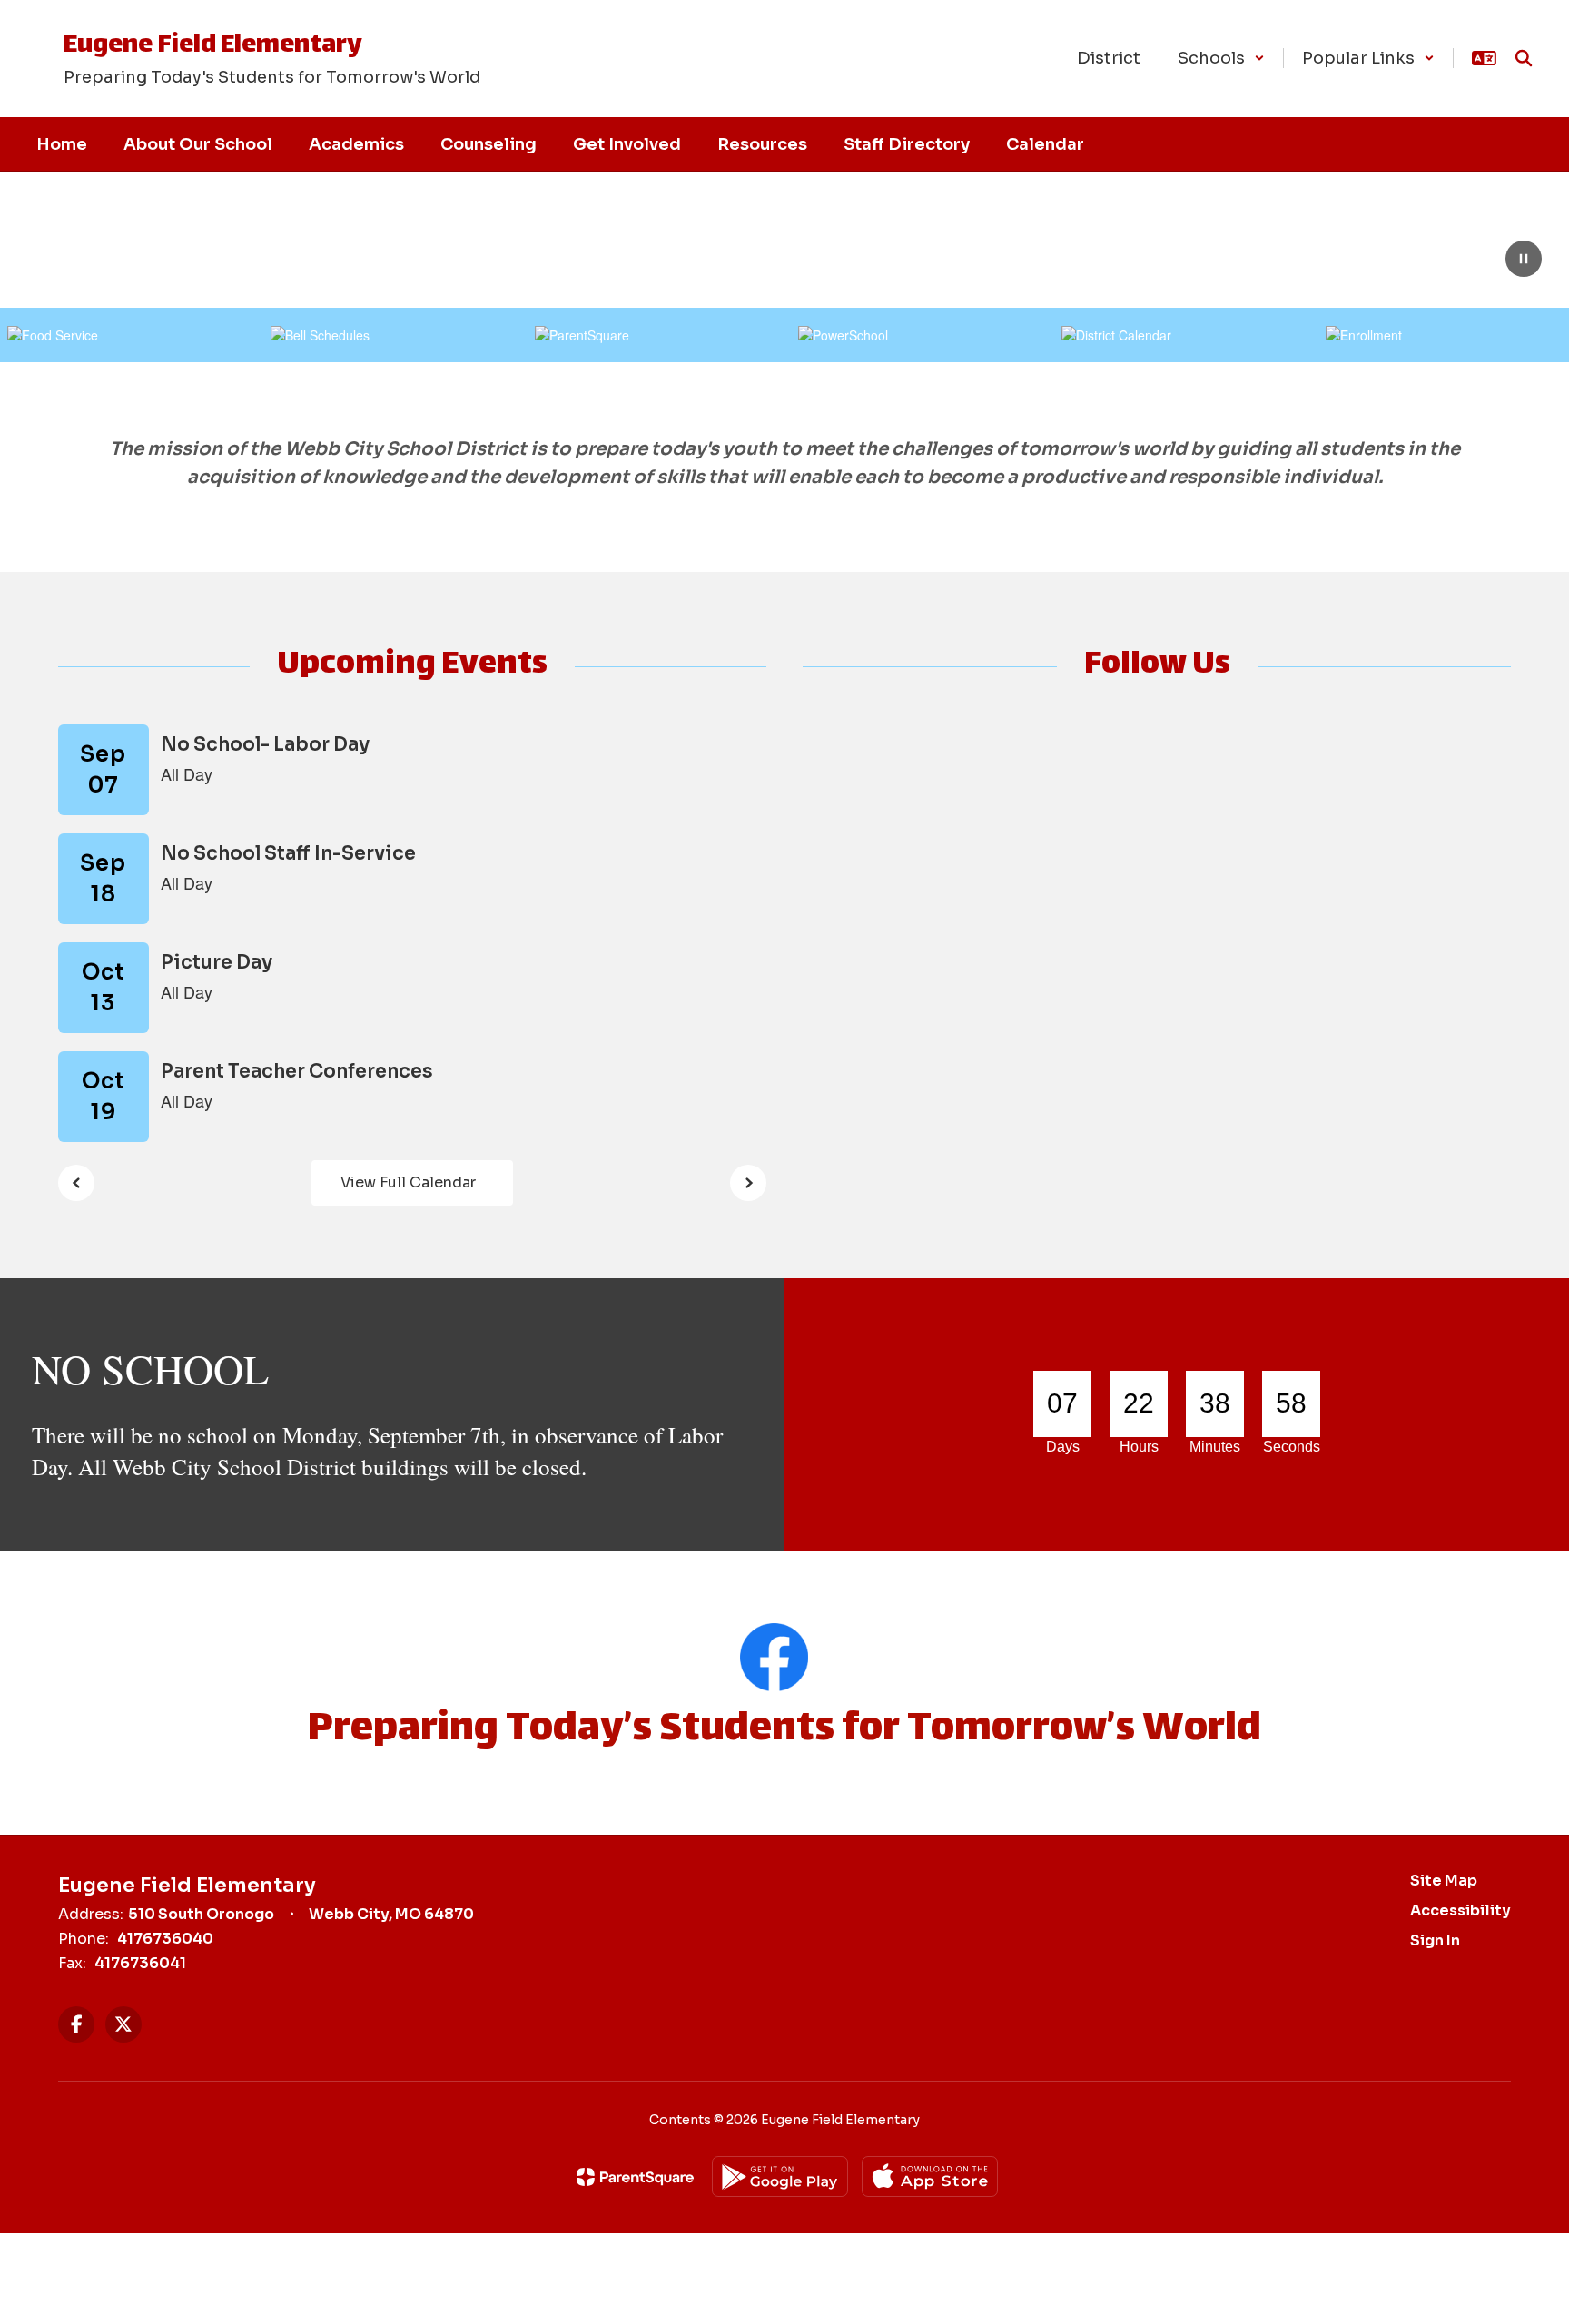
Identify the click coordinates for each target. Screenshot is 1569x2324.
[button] (1221, 58)
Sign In (1435, 1940)
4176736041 (140, 1963)
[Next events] (748, 1183)
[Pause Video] (1524, 261)
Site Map (1444, 1881)
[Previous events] (76, 1183)
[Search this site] (1524, 58)
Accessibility (1460, 1910)
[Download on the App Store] (930, 2176)
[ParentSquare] (635, 2177)
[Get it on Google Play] (780, 2176)
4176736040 (165, 1939)
